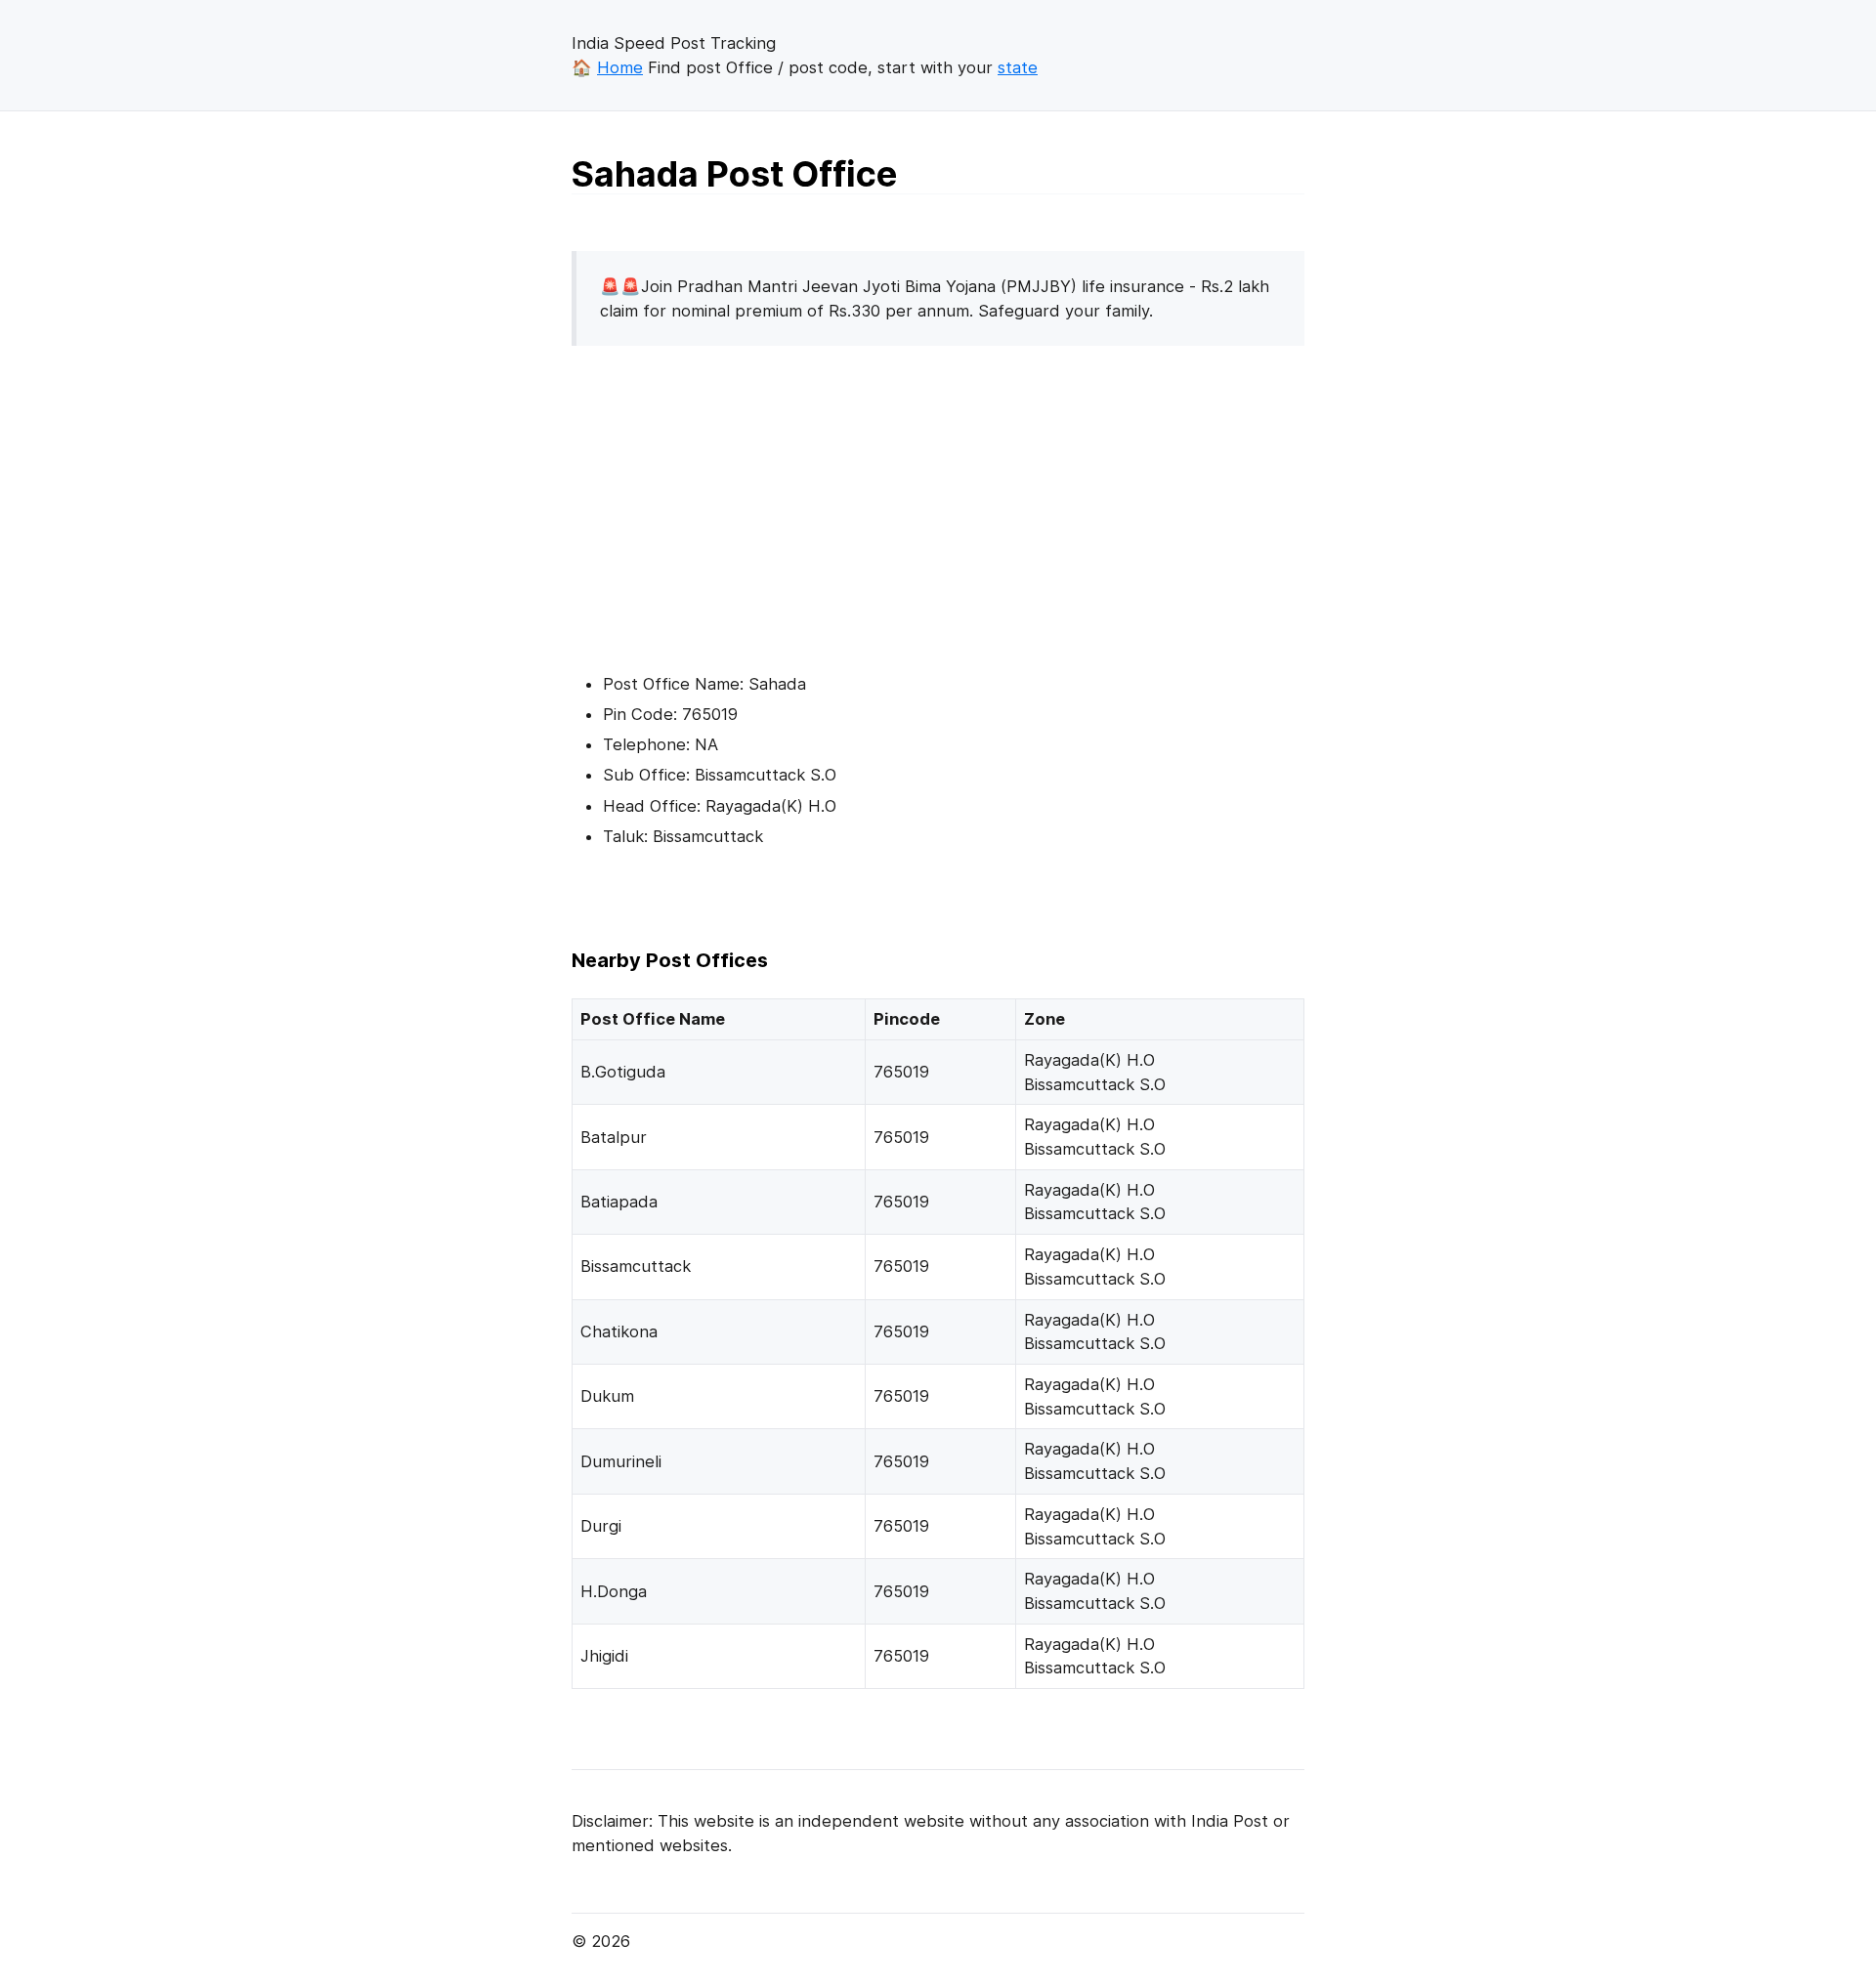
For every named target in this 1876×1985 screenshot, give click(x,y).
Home (620, 67)
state (1018, 67)
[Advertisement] (736, 498)
